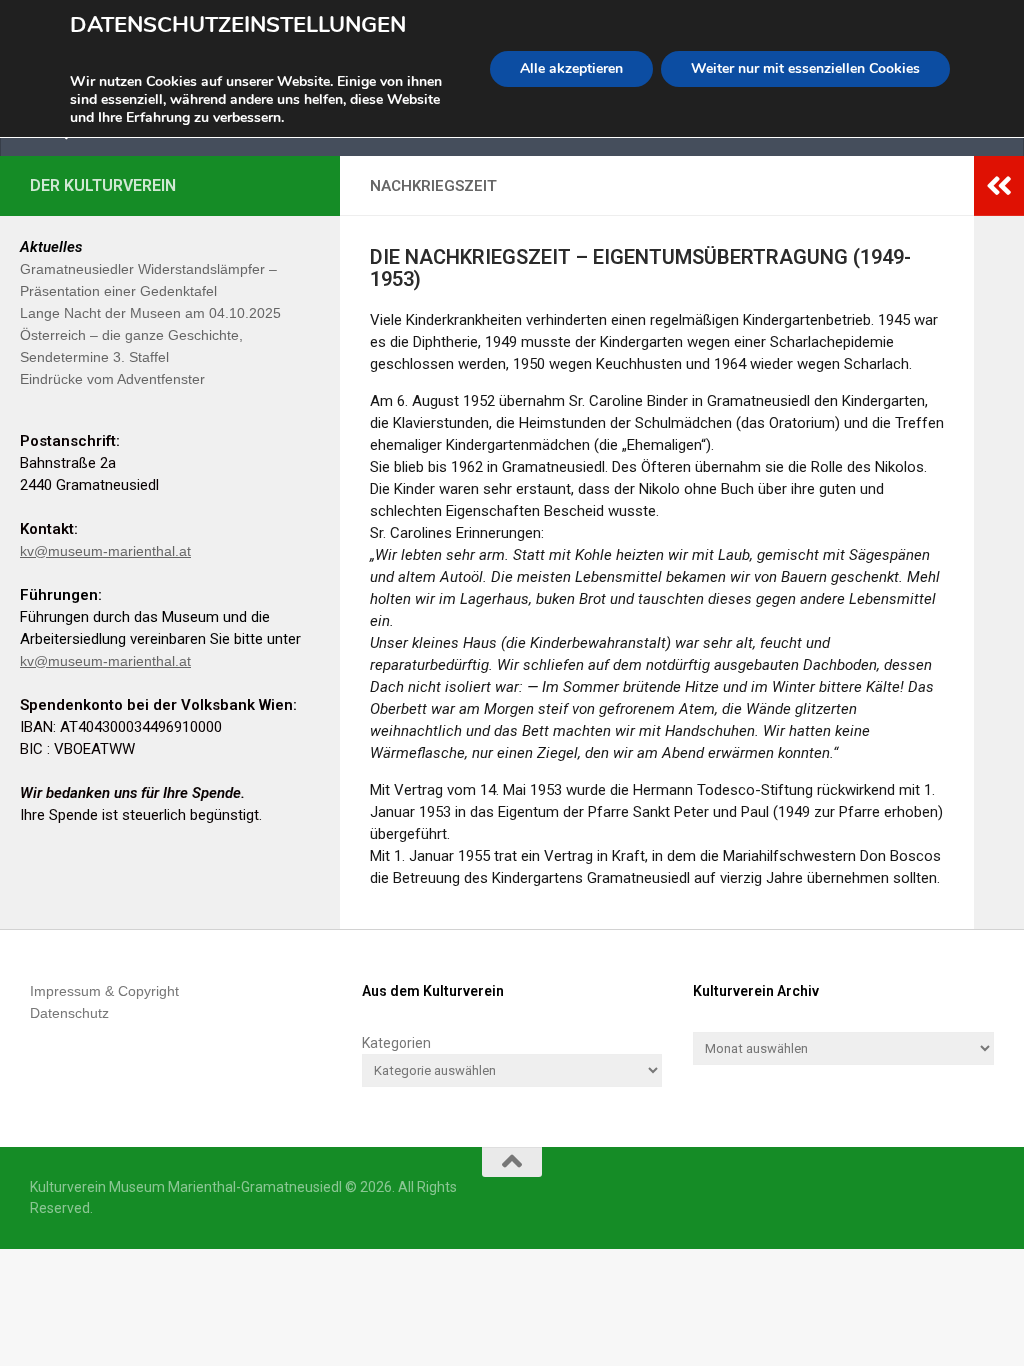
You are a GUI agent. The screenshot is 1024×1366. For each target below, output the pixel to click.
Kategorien (396, 1043)
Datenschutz (69, 1013)
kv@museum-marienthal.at (105, 551)
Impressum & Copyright (104, 991)
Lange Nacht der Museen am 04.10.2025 (150, 313)
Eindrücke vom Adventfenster (112, 379)
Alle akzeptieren (571, 68)
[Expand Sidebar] (999, 186)
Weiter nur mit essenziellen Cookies (805, 68)
